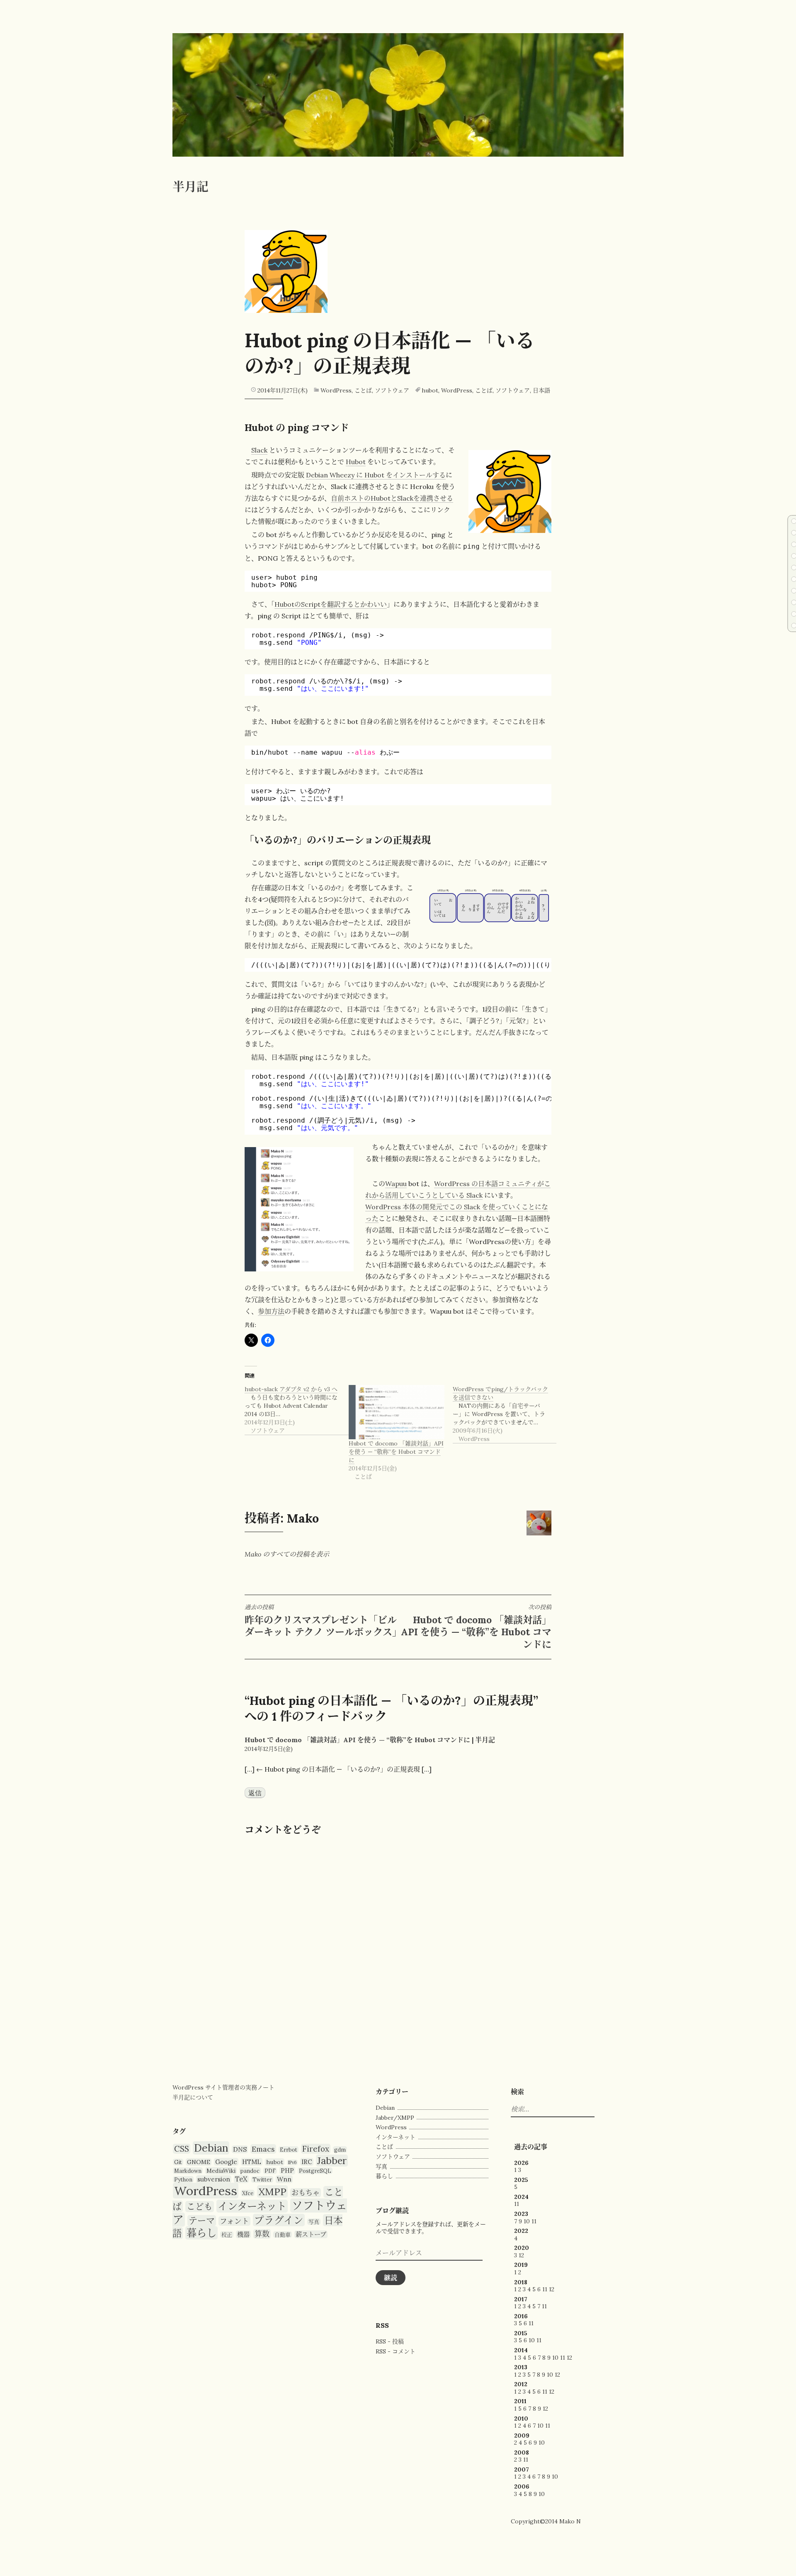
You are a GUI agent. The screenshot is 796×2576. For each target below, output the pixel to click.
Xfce (248, 2193)
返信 (255, 1792)
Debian (211, 2148)
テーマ (202, 2221)
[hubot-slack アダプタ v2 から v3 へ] (297, 1410)
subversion (214, 2179)
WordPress (336, 390)
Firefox (316, 2149)
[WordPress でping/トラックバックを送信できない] (505, 1414)
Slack (259, 450)
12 (521, 2255)
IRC (307, 2162)
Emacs (263, 2149)
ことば (363, 390)
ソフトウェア (392, 390)
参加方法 (271, 1311)
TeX (241, 2179)
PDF (270, 2171)
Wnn (284, 2179)
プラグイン (279, 2220)
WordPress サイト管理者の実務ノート (223, 2087)
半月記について (193, 2097)
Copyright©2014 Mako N (546, 2521)
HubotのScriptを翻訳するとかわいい (331, 604)
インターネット (252, 2206)
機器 (243, 2234)
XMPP (272, 2191)
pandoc (250, 2171)
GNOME (199, 2162)
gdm (340, 2150)
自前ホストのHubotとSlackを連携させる (392, 498)
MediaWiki (221, 2171)
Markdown (188, 2171)
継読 (391, 2278)
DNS (240, 2149)
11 (517, 2204)
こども (200, 2207)
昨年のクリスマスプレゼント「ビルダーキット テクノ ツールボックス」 (323, 1621)
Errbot (289, 2150)
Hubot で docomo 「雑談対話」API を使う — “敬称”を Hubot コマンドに (396, 1452)
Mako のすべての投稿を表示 (287, 1554)
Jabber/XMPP (395, 2118)
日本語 (541, 390)
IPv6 (292, 2162)
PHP (287, 2170)
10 (527, 2221)
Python (183, 2179)
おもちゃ (306, 2193)
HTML (252, 2162)
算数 (262, 2234)
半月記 (191, 187)
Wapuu (396, 1184)
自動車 (283, 2235)
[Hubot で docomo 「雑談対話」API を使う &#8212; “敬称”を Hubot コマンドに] (397, 1412)
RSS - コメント (396, 2351)
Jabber (332, 2161)
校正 (227, 2235)
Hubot (356, 462)
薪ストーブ (311, 2234)
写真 (314, 2222)
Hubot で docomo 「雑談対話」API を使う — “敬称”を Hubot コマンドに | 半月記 (370, 1740)
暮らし (201, 2233)
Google (226, 2162)
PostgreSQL (315, 2171)
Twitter (262, 2179)
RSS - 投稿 (390, 2341)
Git (178, 2162)
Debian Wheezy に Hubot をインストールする (376, 475)
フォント (234, 2221)
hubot (430, 390)
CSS (182, 2149)
